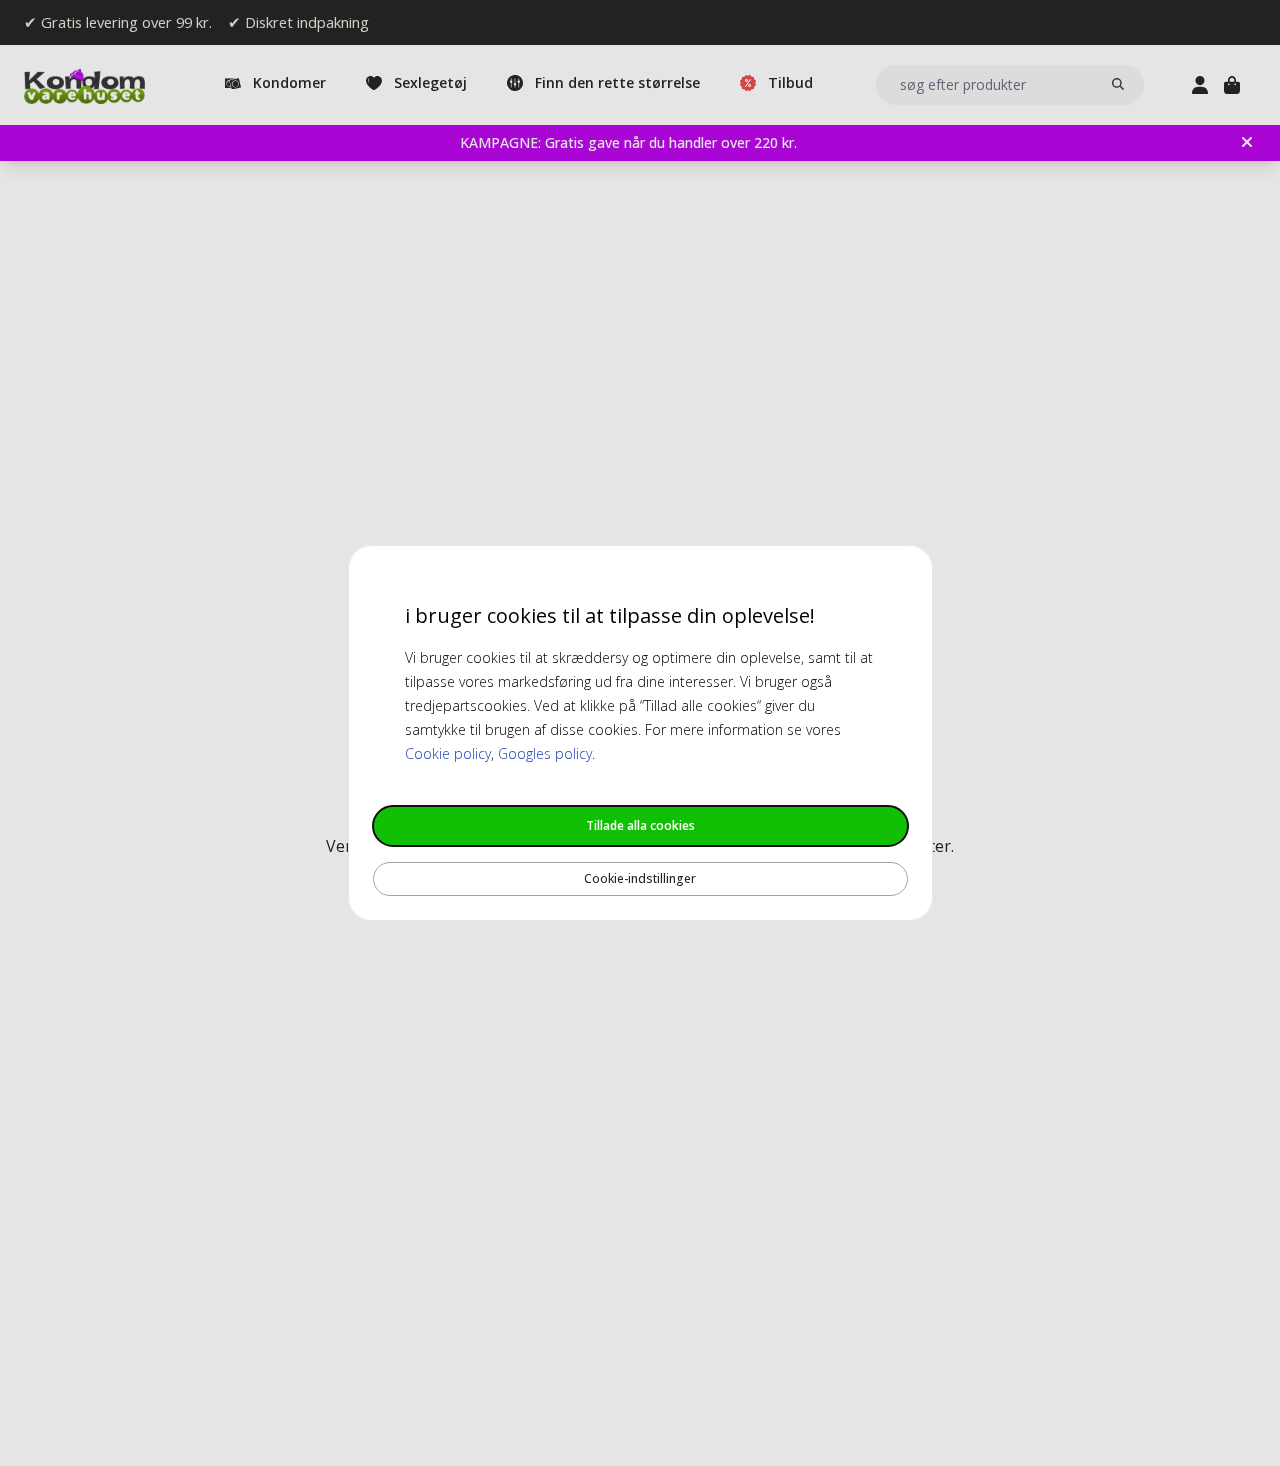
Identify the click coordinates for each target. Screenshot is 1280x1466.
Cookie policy (448, 753)
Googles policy (545, 753)
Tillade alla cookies (640, 825)
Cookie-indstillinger (640, 878)
